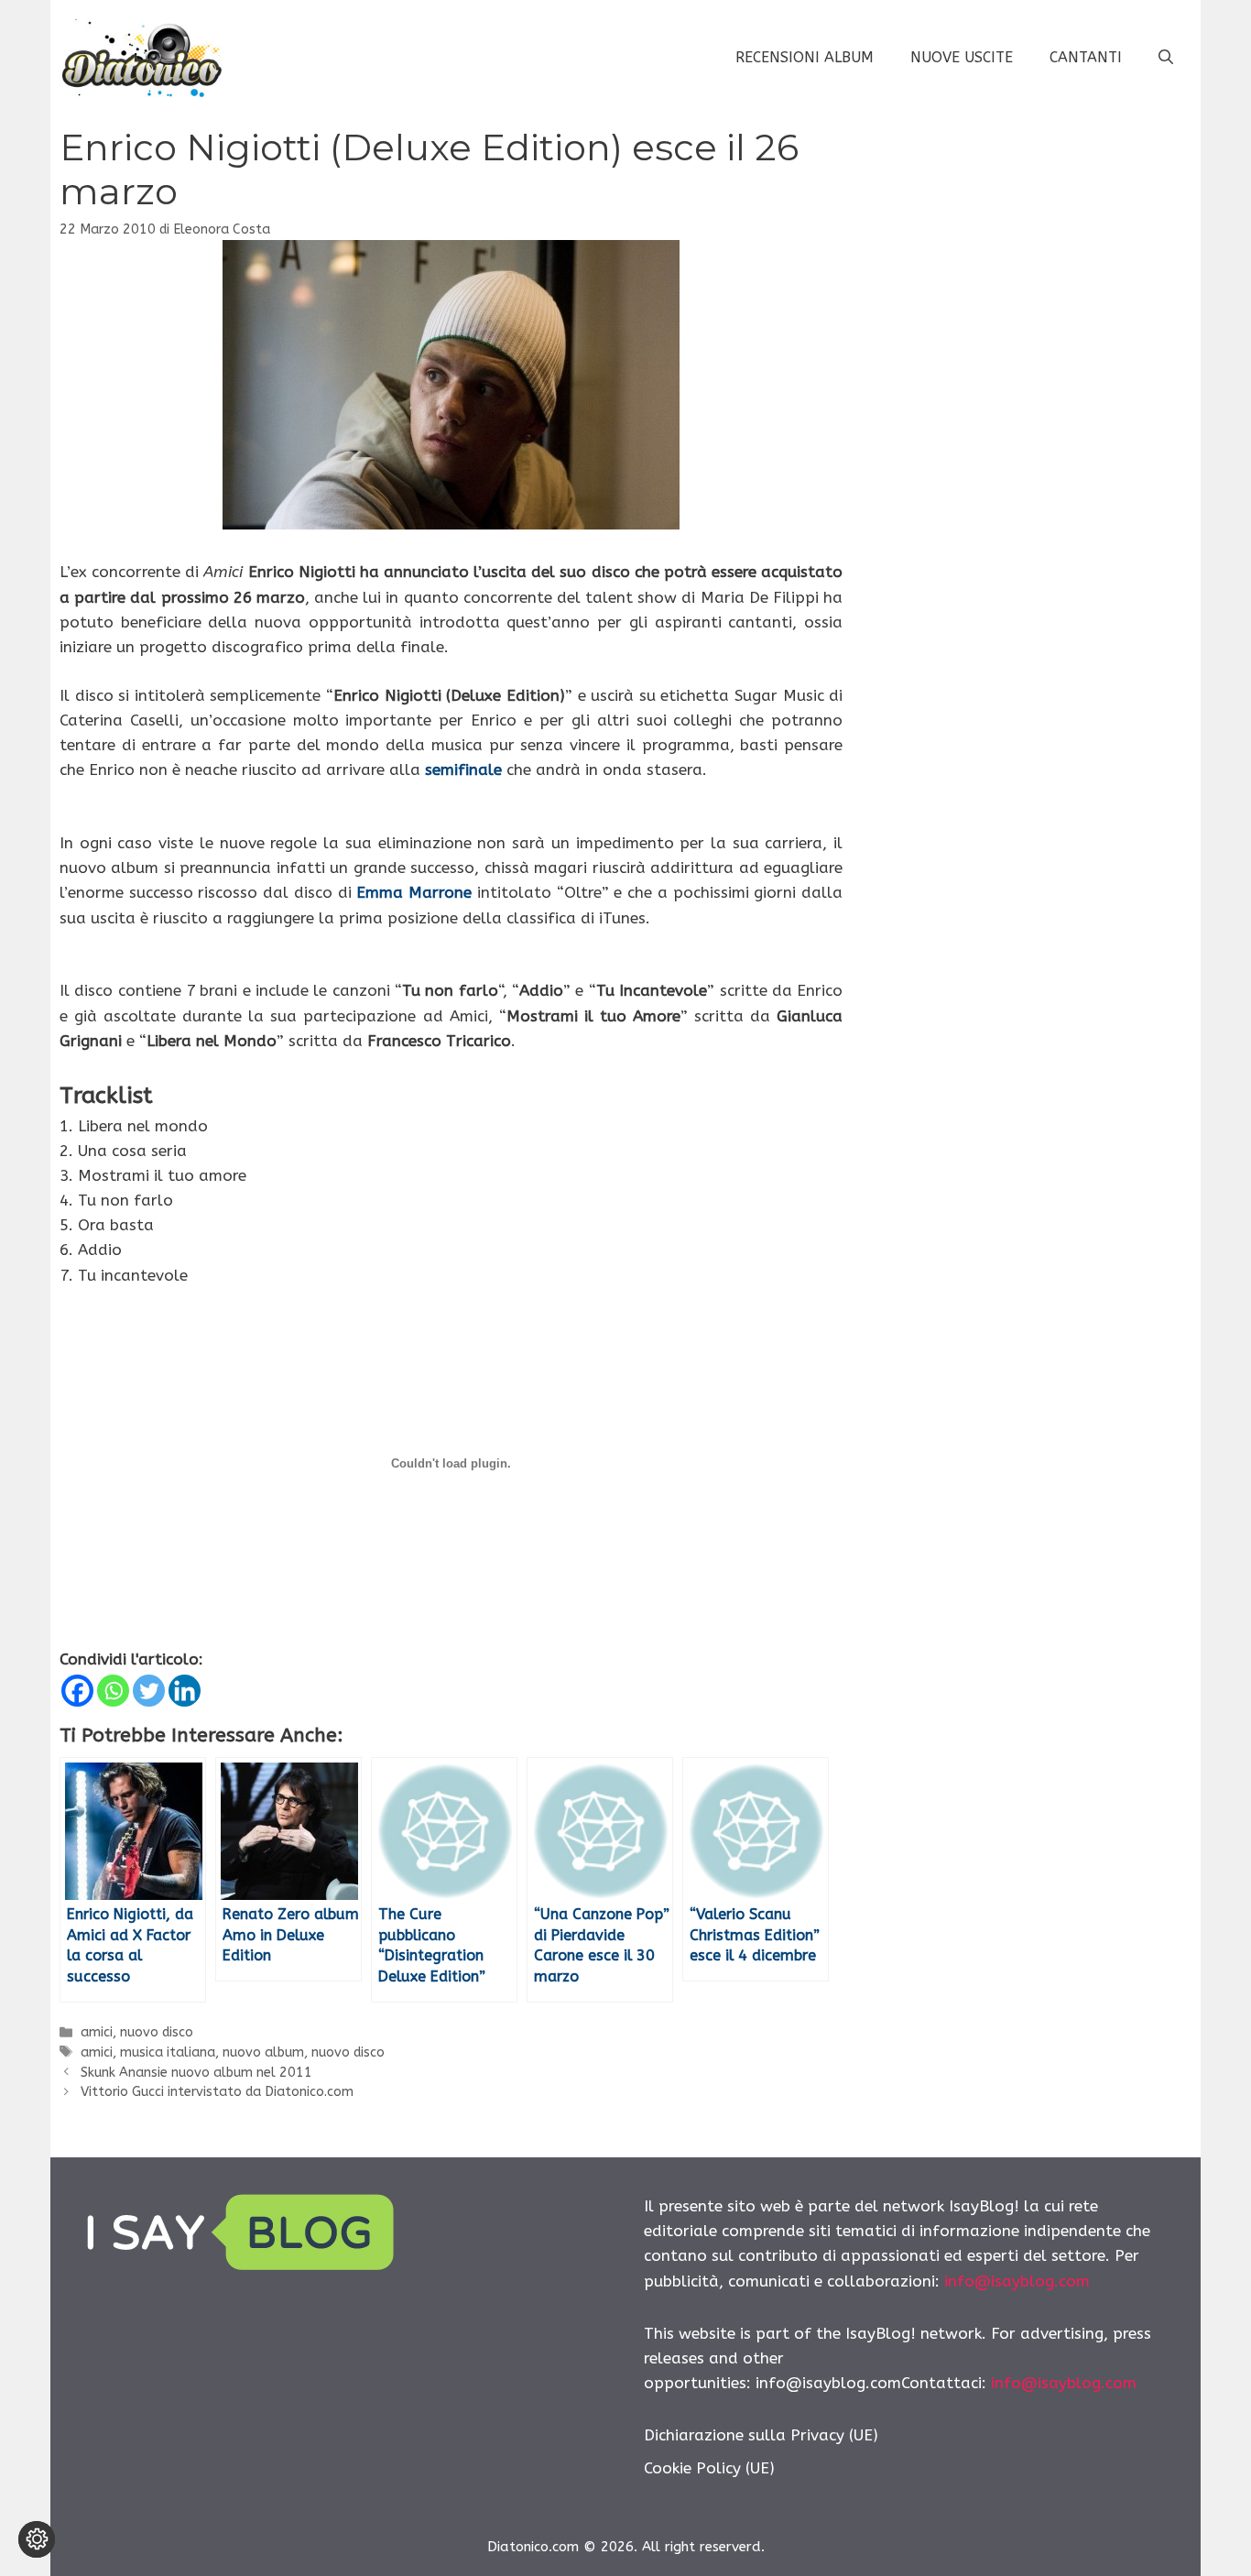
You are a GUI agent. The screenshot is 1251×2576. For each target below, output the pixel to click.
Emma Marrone (414, 892)
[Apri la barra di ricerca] (1166, 58)
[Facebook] (77, 1691)
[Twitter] (149, 1691)
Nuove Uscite (962, 57)
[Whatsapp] (113, 1691)
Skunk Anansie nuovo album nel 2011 (196, 2073)
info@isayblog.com (1017, 2281)
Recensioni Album (805, 57)
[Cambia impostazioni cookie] (37, 2539)
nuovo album (263, 2052)
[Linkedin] (185, 1691)
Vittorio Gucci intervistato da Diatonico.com (217, 2092)
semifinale (463, 770)
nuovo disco (157, 2032)
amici (97, 2032)
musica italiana (168, 2052)
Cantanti (1086, 57)
